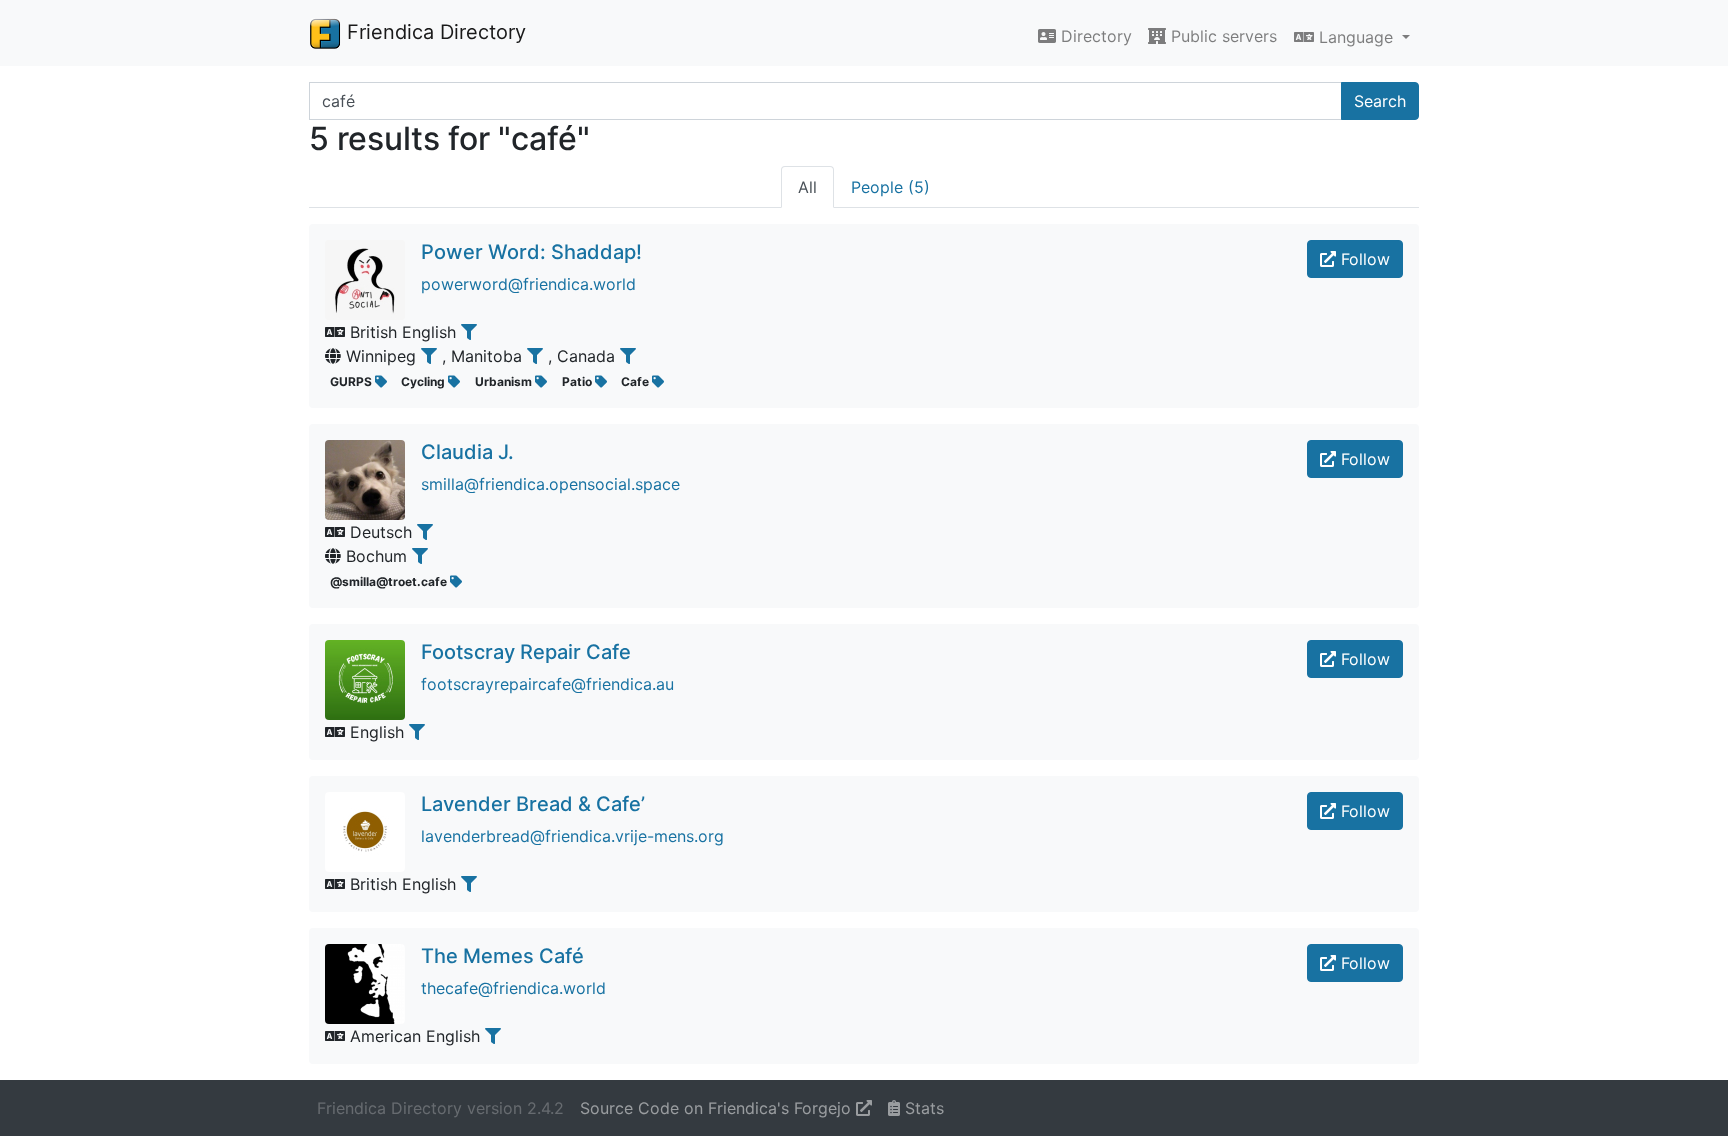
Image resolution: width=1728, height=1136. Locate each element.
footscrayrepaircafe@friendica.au (547, 684)
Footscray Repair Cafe (526, 652)
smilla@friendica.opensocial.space (550, 484)
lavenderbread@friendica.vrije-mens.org (572, 836)
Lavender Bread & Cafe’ (533, 804)
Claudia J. (467, 452)
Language (1356, 37)
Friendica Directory (433, 32)
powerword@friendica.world (528, 284)
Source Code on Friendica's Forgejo (718, 1108)
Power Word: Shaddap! (531, 252)
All (807, 187)
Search (1380, 101)
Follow (1363, 259)
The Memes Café (502, 956)
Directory (1094, 36)
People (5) (890, 187)
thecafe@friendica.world (513, 988)
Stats (922, 1108)
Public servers (1221, 36)
